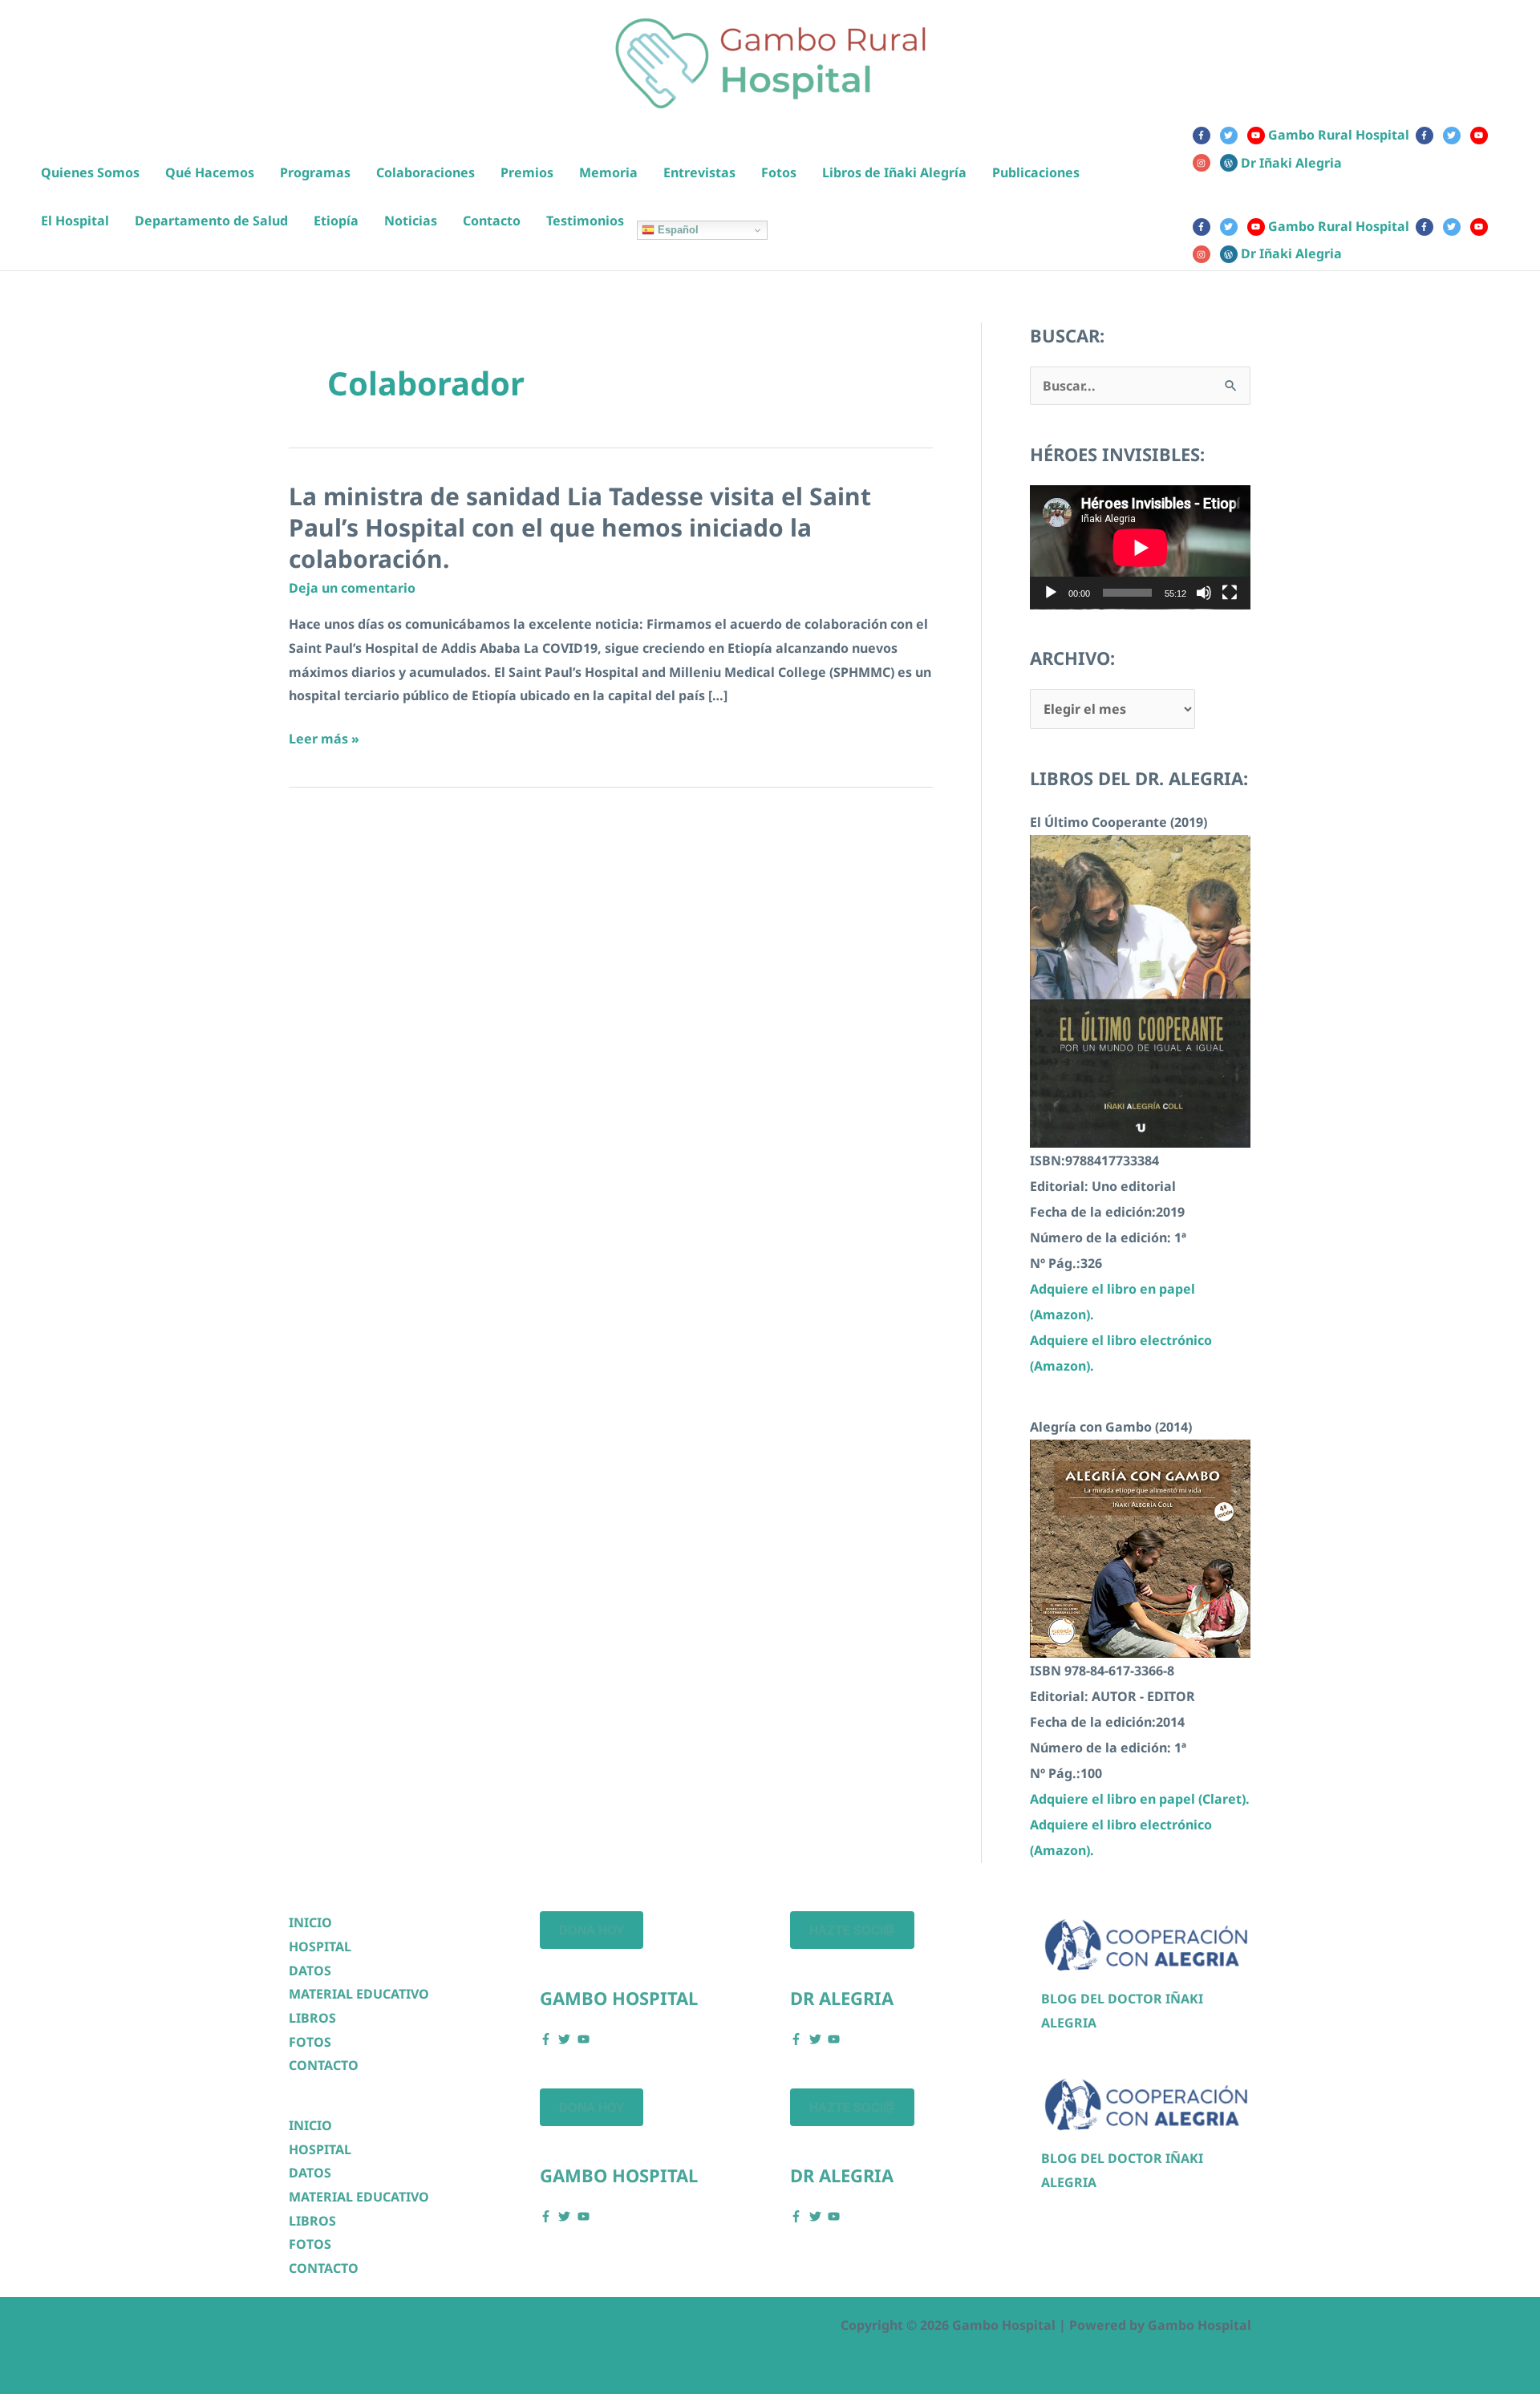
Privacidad (386, 2325)
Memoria (608, 172)
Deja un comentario (352, 588)
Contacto (492, 221)
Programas (315, 172)
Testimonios (585, 221)
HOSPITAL (320, 1946)
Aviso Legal (469, 2325)
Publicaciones (1036, 172)
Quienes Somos (90, 172)
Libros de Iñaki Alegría (894, 172)
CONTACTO (324, 2065)
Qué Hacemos (210, 172)
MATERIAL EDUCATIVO (359, 1994)
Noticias (411, 221)
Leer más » (324, 740)
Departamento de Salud (211, 221)
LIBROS (312, 2018)
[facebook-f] (1205, 136)
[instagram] (1205, 163)
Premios (527, 172)
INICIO (310, 1922)
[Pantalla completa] (1230, 593)
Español (677, 230)
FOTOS (310, 2042)
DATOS (310, 1971)
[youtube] (1482, 136)
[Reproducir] (1051, 593)
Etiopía (336, 221)
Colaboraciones (426, 172)
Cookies (314, 2325)
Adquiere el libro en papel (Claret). (1140, 1799)
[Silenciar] (1204, 593)
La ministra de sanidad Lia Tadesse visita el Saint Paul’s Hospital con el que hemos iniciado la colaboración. (580, 527)
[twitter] (1232, 136)
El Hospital (75, 221)
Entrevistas (699, 172)
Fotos (779, 172)
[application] (1140, 547)
